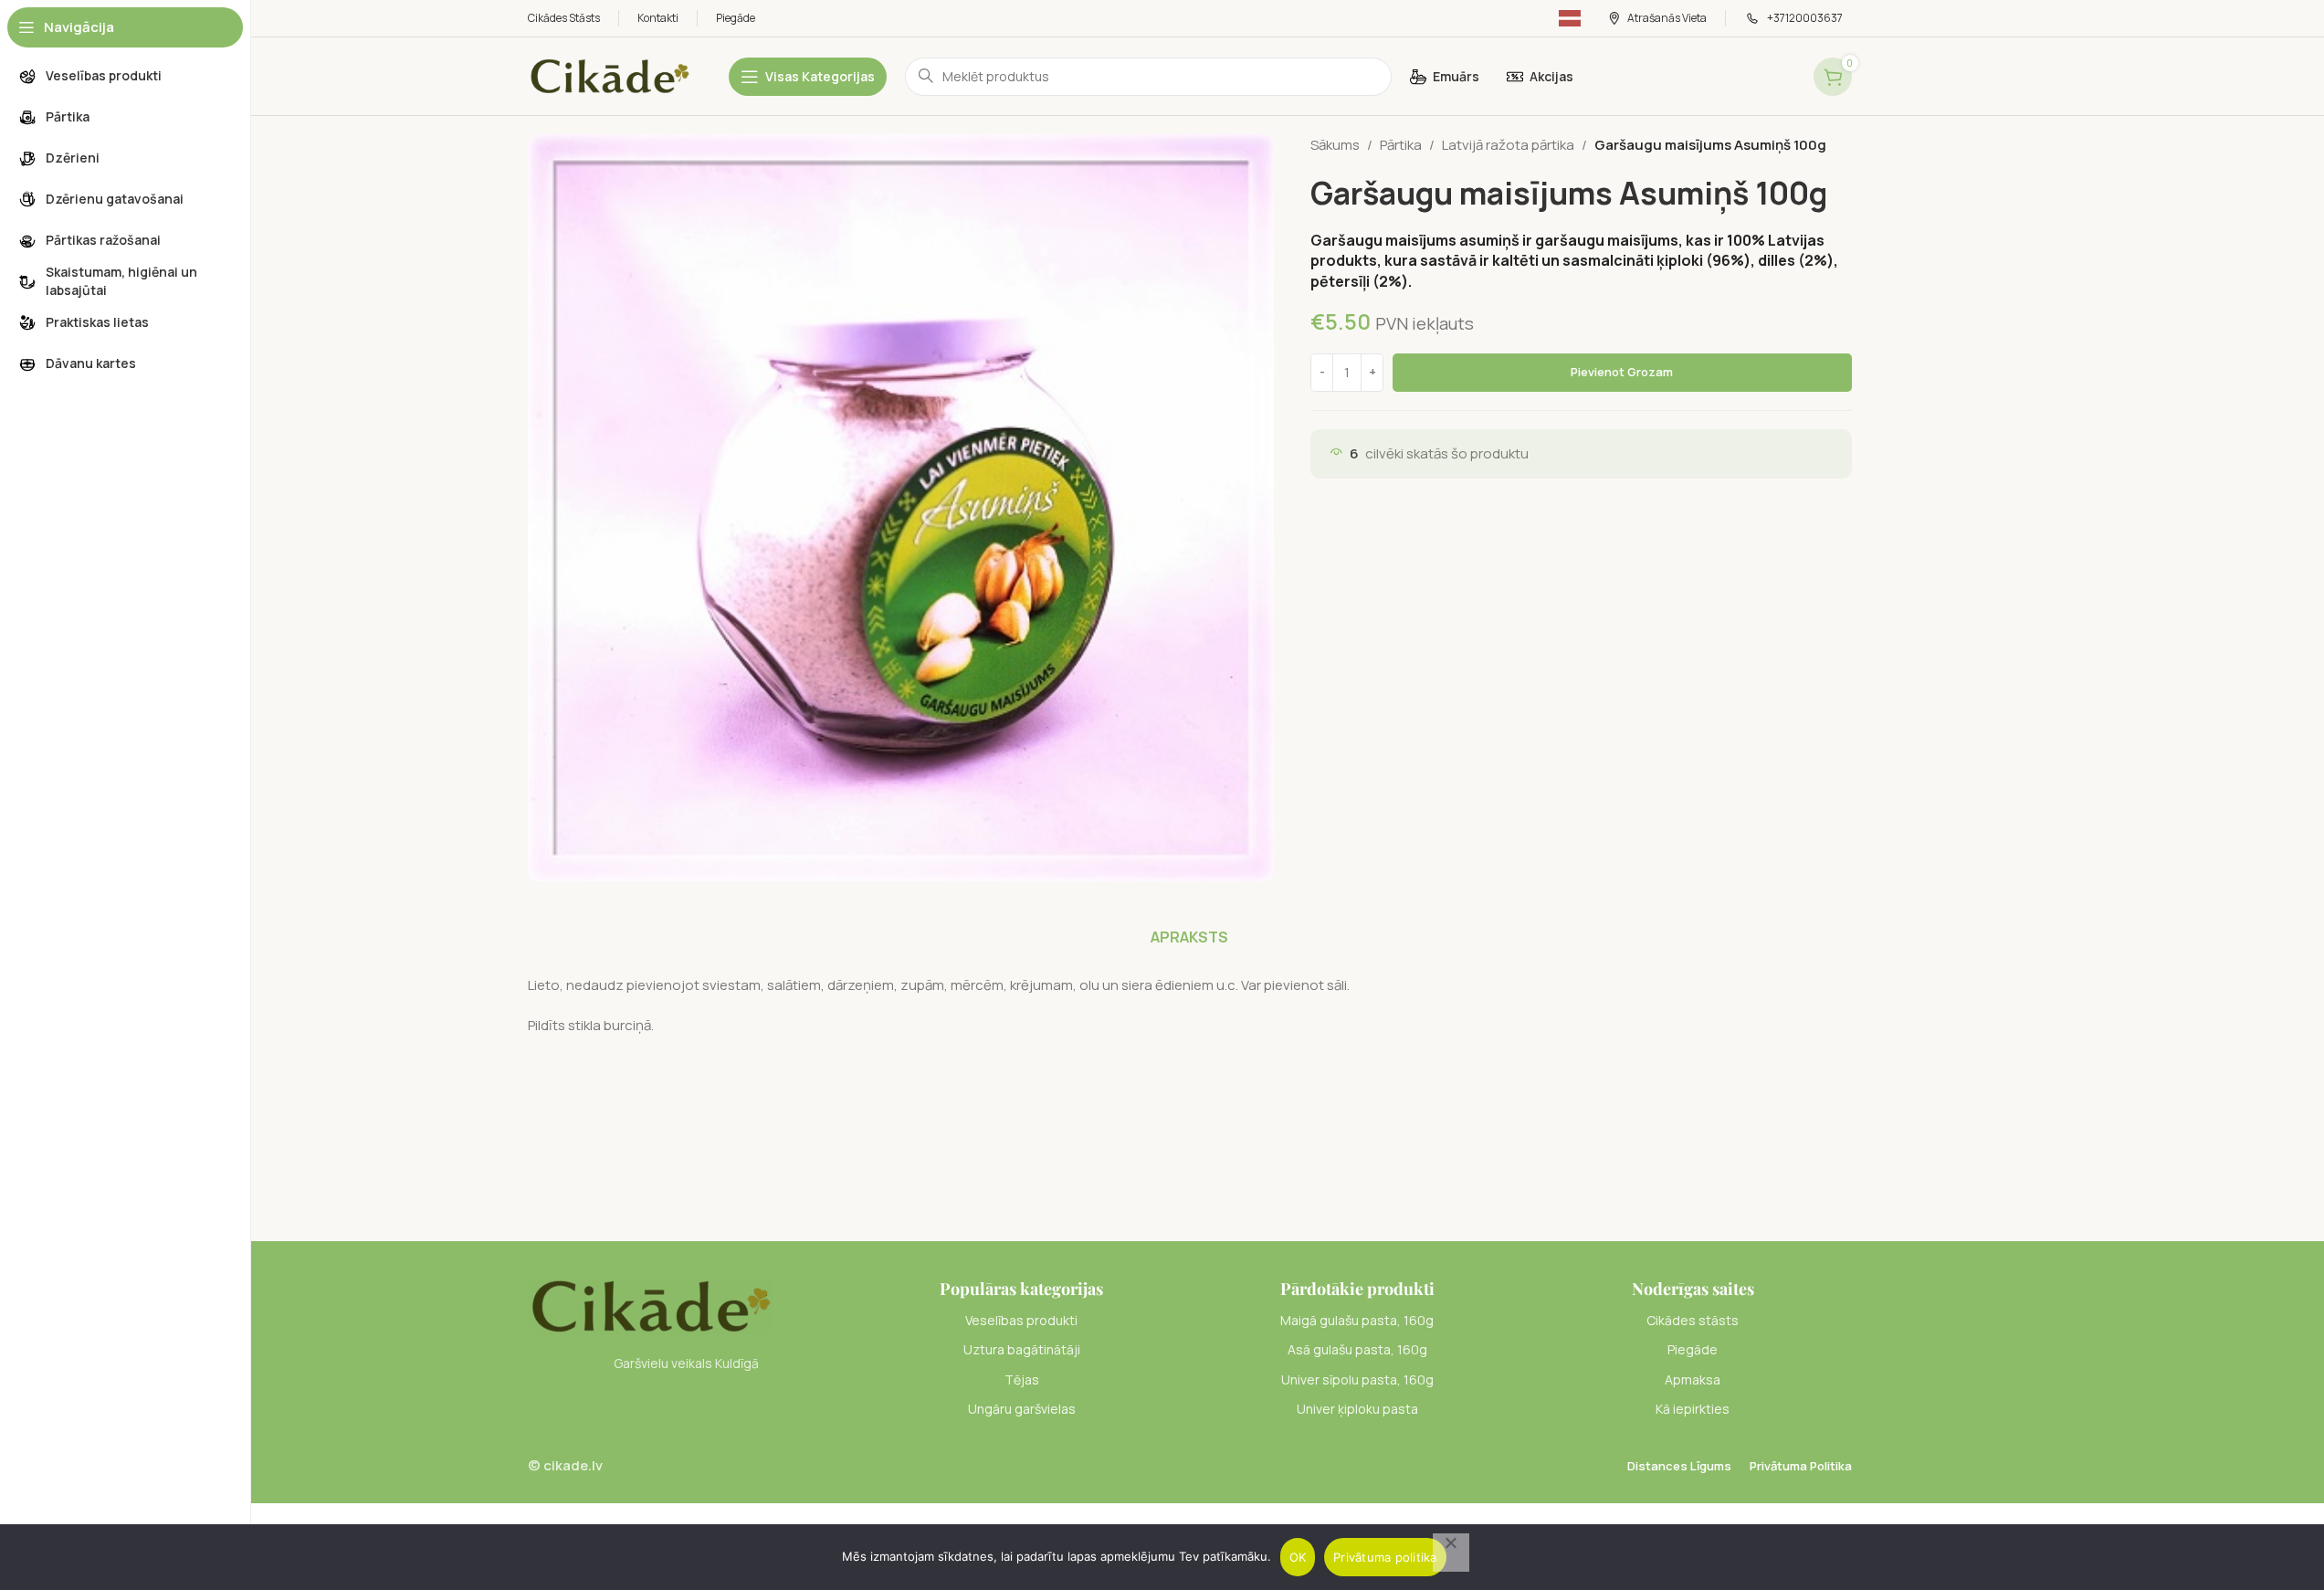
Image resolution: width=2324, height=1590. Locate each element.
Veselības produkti (1021, 1320)
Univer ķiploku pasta (1357, 1409)
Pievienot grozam (1622, 372)
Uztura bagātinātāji (1022, 1349)
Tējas (1022, 1379)
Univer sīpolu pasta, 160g (1357, 1379)
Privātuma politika (1385, 1557)
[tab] (1189, 937)
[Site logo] (610, 75)
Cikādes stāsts (1693, 1320)
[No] (1451, 1553)
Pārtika (1401, 145)
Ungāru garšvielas (1022, 1409)
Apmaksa (1693, 1379)
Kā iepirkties (1693, 1409)
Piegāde (1693, 1349)
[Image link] (651, 1305)
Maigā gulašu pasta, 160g (1357, 1320)
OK (1298, 1557)
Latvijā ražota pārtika (1508, 145)
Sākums (1335, 145)
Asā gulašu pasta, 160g (1357, 1349)
